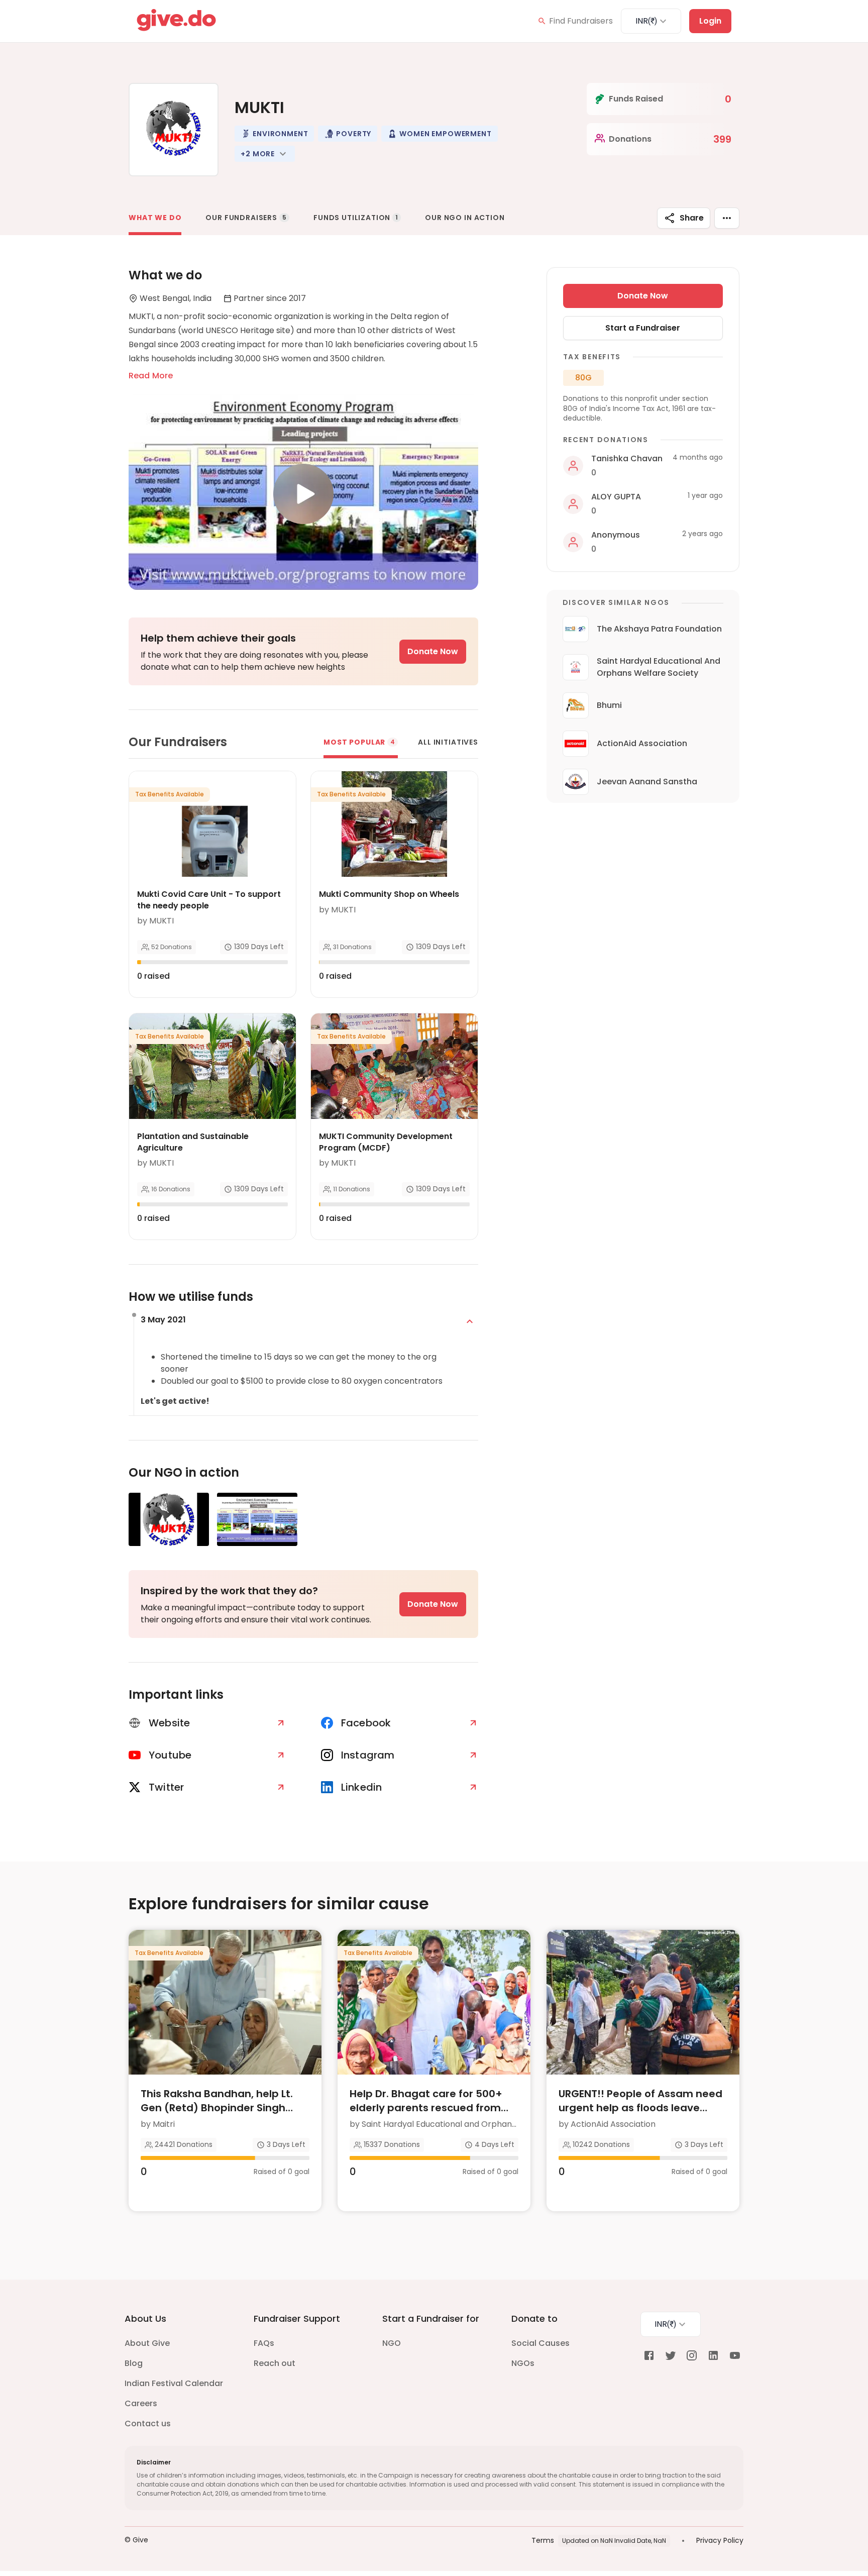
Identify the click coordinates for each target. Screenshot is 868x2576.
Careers (141, 2403)
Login (710, 21)
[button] (274, 134)
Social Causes (540, 2343)
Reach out (275, 2363)
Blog (134, 2363)
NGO (392, 2343)
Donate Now (433, 651)
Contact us (148, 2424)
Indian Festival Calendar (174, 2383)
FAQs (264, 2343)
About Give (147, 2343)
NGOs (523, 2363)
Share (692, 218)
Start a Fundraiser (643, 328)
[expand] (470, 1321)
